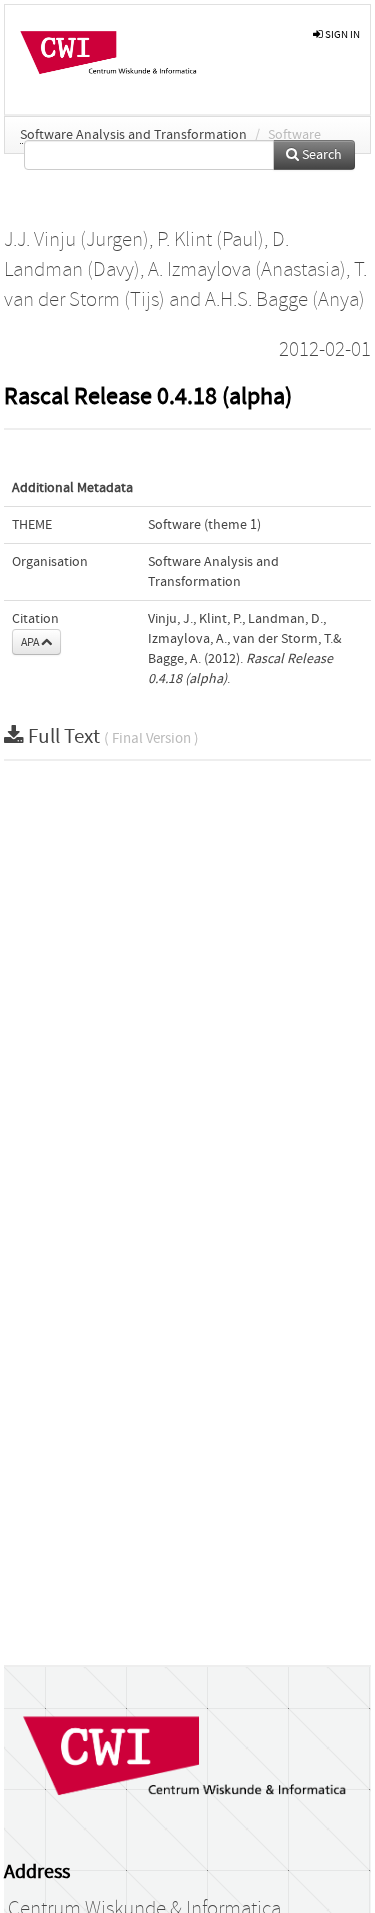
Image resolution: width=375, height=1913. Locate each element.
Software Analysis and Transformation (133, 135)
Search (320, 155)
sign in (341, 34)
